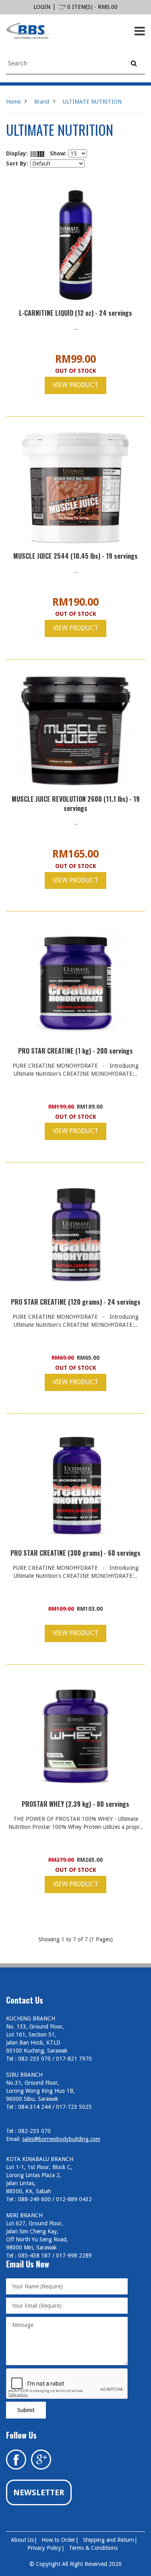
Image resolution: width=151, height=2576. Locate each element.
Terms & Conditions (93, 2548)
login (42, 7)
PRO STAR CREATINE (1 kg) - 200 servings (75, 1051)
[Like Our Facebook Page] (16, 2459)
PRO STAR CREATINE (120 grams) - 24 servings (76, 1302)
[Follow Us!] (41, 2459)
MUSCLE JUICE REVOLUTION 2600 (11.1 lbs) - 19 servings (76, 804)
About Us (22, 2540)
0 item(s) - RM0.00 (92, 7)
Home (13, 102)
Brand (42, 102)
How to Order (58, 2540)
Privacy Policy (44, 2548)
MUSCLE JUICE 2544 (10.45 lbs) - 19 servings (75, 556)
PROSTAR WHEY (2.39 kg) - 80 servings (75, 1804)
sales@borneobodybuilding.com (61, 2139)
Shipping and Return (109, 2540)
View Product (75, 385)
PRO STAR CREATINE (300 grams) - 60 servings (75, 1553)
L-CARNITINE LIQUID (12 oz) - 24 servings (75, 313)
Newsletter (39, 2492)
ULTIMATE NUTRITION (92, 102)
